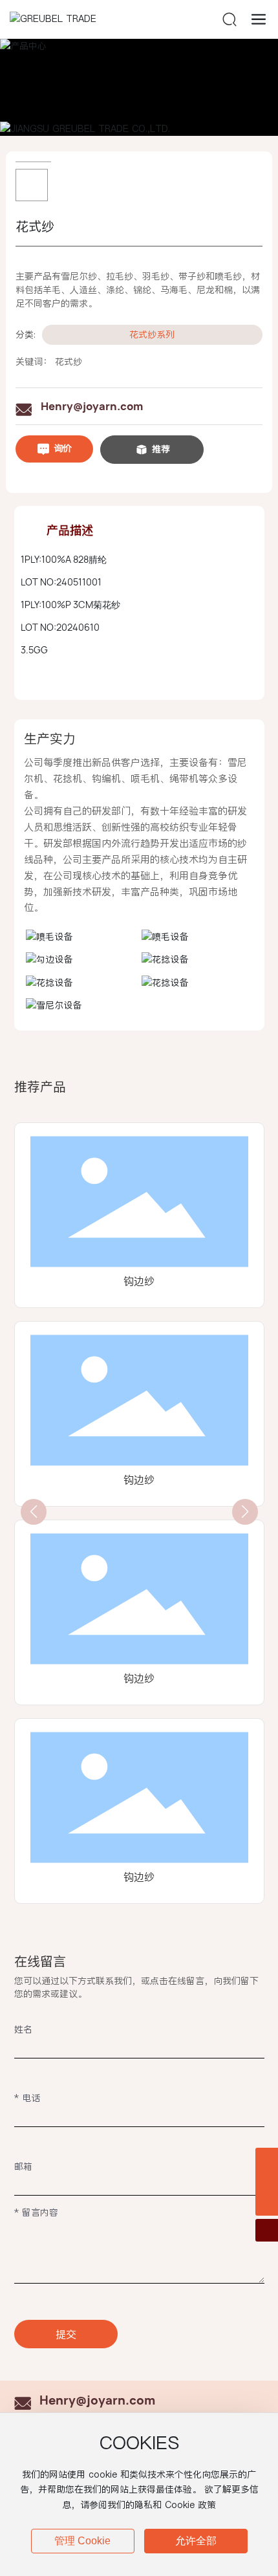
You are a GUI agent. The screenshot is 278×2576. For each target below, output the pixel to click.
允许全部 (196, 2541)
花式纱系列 (152, 334)
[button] (34, 1512)
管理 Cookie (82, 2541)
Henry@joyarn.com (92, 406)
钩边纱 (139, 1281)
